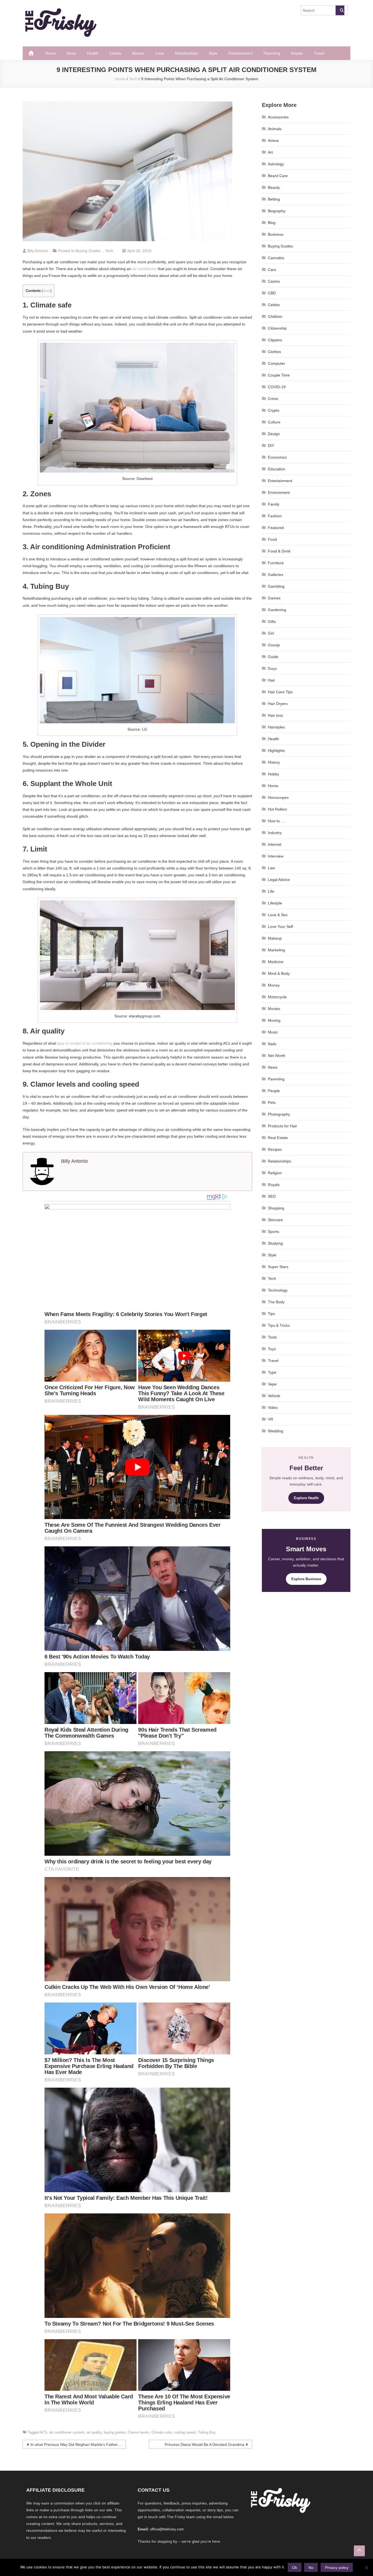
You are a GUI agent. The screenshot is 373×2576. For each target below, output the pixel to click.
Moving (274, 1020)
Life (271, 891)
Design (274, 434)
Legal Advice (279, 880)
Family (274, 504)
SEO (272, 1196)
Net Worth (277, 1056)
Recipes (275, 1149)
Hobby (273, 774)
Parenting (272, 53)
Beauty (274, 187)
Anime (273, 141)
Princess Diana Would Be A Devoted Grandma (205, 2444)
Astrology (276, 164)
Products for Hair (282, 1126)
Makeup (275, 938)
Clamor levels (139, 2432)
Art (270, 152)
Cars (272, 270)
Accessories (278, 117)
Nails (272, 1044)
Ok (295, 2568)
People (274, 1091)
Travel (319, 53)
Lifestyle (275, 903)
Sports (273, 1232)
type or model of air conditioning (85, 1043)
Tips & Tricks (279, 1325)
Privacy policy (337, 2568)
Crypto (274, 410)
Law (271, 868)
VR (270, 1419)
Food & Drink (279, 551)
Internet (275, 844)
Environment (279, 492)
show (47, 291)
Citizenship (277, 328)
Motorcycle (277, 997)
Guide (273, 657)
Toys (272, 1349)
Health (93, 53)
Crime (273, 399)
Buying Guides (88, 251)
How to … (276, 821)
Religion (275, 1173)
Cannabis (276, 258)
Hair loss (275, 715)
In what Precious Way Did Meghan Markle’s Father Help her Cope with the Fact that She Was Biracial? (78, 2444)
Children (275, 316)
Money (274, 985)
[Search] (340, 10)
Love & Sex (278, 915)
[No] (366, 2568)
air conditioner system (67, 2432)
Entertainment (240, 53)
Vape (272, 1384)
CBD (272, 293)
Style (213, 53)
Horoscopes (278, 797)
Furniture (276, 563)
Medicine (276, 962)
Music (273, 1032)
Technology (278, 1290)
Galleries (276, 575)
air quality (94, 2432)
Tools (272, 1337)
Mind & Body (279, 973)
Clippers (275, 340)
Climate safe (162, 2432)
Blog (272, 223)
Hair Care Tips (280, 692)
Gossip (274, 645)
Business (276, 234)
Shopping (276, 1208)
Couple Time (279, 375)
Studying (275, 1243)
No (311, 2568)
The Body (276, 1302)
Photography (279, 1114)
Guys (272, 668)
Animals (275, 129)
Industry (275, 833)
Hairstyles (276, 727)
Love (160, 53)
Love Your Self (280, 927)
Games (274, 598)
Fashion (275, 516)
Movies (138, 53)
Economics (277, 457)
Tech (109, 251)
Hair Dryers (278, 704)
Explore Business (306, 1579)
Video (273, 1407)
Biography (277, 211)
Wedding (276, 1431)
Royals (297, 53)
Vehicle (274, 1396)
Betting (274, 199)
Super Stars (278, 1267)
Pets (272, 1102)
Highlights (276, 751)
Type (272, 1372)
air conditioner (144, 269)
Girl (271, 633)
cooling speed (185, 2432)
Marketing (276, 950)
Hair (271, 680)
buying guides (115, 2432)
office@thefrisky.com (167, 2529)
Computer (276, 363)
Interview (276, 856)
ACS (44, 2432)
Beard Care (278, 176)
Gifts (272, 621)
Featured (276, 528)
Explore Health (306, 1498)
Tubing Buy (207, 2432)
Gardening (277, 610)
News (71, 53)
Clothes (274, 352)
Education (276, 469)
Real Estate (278, 1138)
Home (51, 53)
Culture (274, 422)
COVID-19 (277, 387)
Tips (271, 1314)
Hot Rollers (277, 809)
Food (272, 539)
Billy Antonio (38, 251)
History (274, 762)
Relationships (186, 53)
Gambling (276, 586)
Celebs (115, 53)
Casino (274, 281)
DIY (271, 446)
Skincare (275, 1220)
